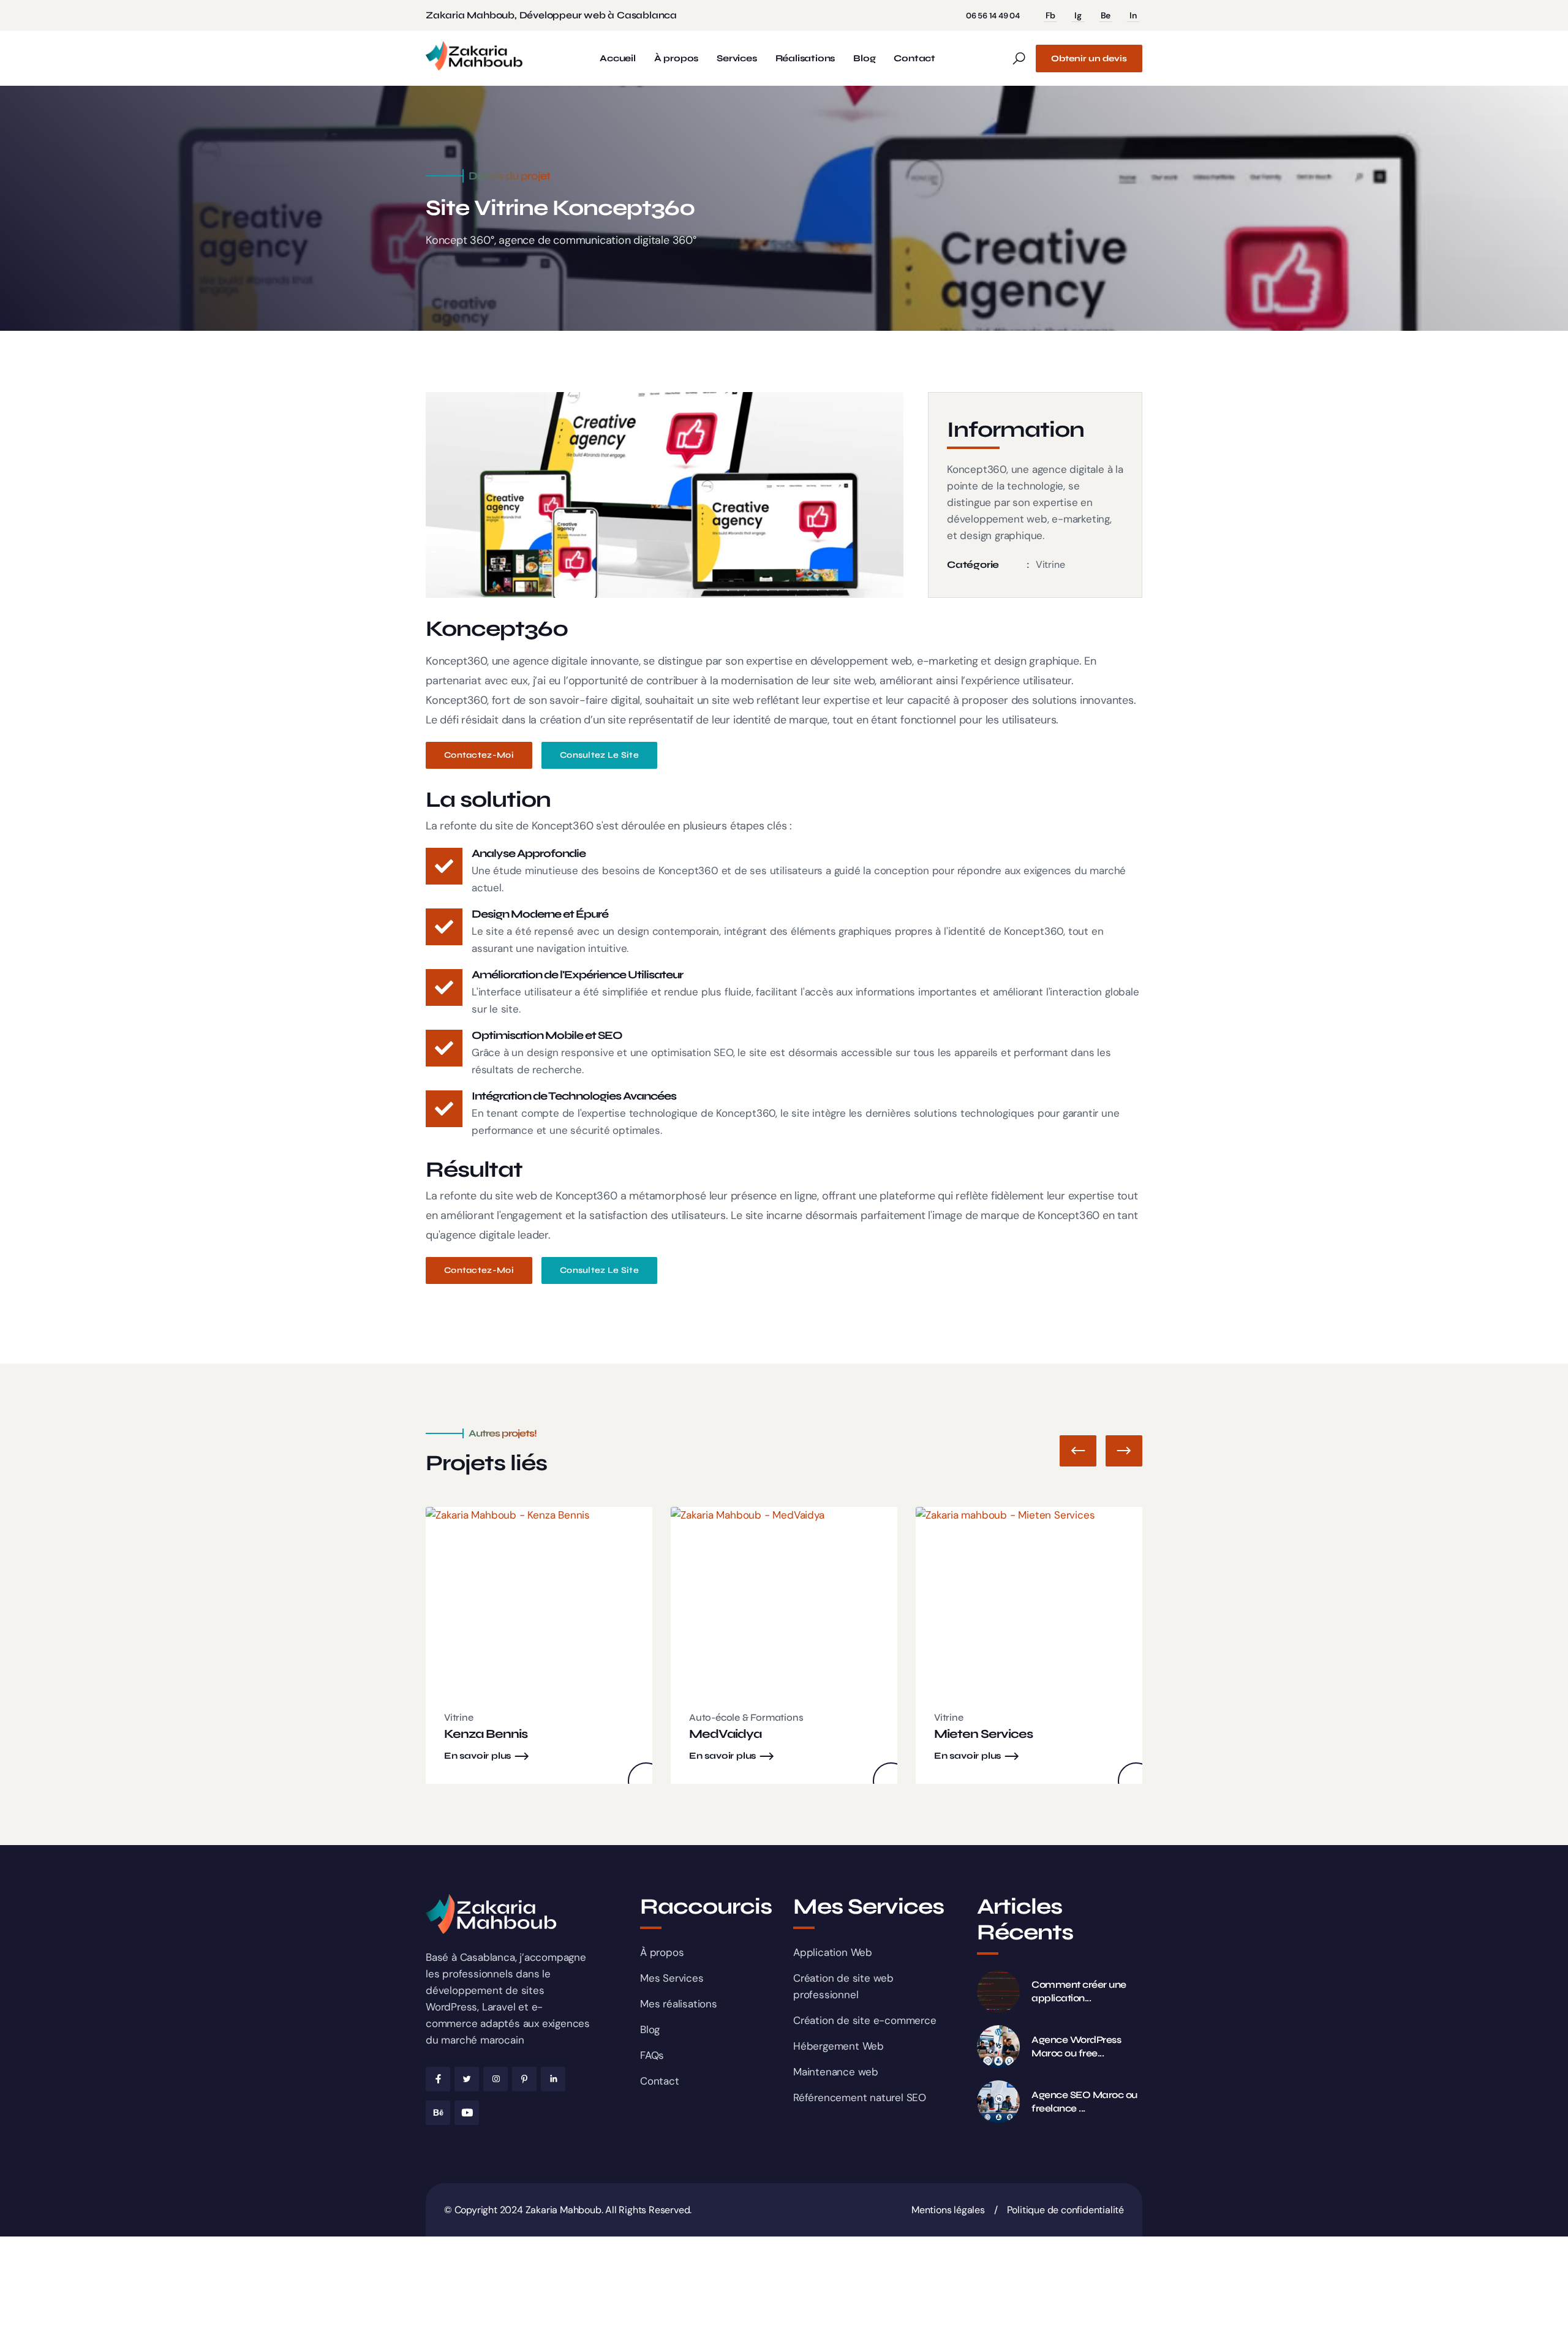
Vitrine (1050, 564)
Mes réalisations (679, 2004)
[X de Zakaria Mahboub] (467, 2079)
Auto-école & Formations (746, 1717)
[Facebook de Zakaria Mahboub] (438, 2079)
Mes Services (672, 1978)
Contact (914, 59)
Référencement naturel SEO (860, 2097)
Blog (864, 59)
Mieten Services (983, 1734)
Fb (1051, 15)
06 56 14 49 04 (993, 16)
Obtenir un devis (1089, 59)
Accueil (618, 59)
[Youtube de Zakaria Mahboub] (467, 2113)
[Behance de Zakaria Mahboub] (438, 2113)
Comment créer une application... (1079, 1991)
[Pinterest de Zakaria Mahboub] (524, 2079)
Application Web (833, 1952)
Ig (1078, 15)
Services (737, 59)
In (1133, 15)
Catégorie (973, 564)
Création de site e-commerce (865, 2020)
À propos (676, 59)
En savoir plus (477, 1756)
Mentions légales (948, 2210)
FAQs (652, 2055)
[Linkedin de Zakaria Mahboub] (553, 2079)
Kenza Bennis (486, 1734)
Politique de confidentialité (1065, 2210)
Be (1106, 15)
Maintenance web (836, 2072)
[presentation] (1078, 1451)
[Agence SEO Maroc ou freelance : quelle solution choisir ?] (998, 2102)
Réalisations (805, 59)
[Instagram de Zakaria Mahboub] (496, 2079)
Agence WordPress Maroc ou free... (1076, 2046)
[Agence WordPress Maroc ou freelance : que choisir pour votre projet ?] (998, 2047)
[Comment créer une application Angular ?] (998, 1991)
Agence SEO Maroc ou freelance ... (1084, 2101)
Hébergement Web (839, 2046)
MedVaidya (725, 1734)
